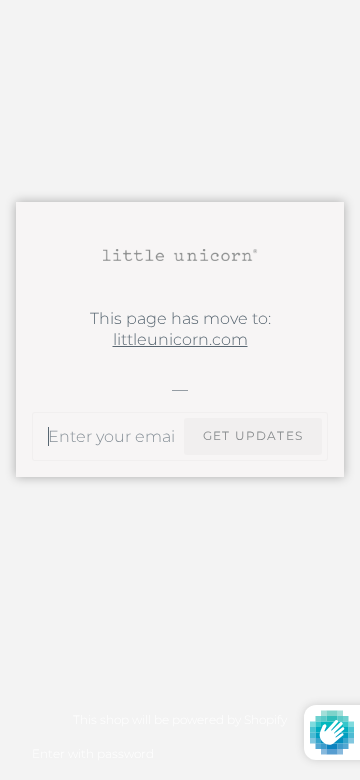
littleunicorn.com (180, 339)
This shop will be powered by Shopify (180, 719)
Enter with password (93, 753)
